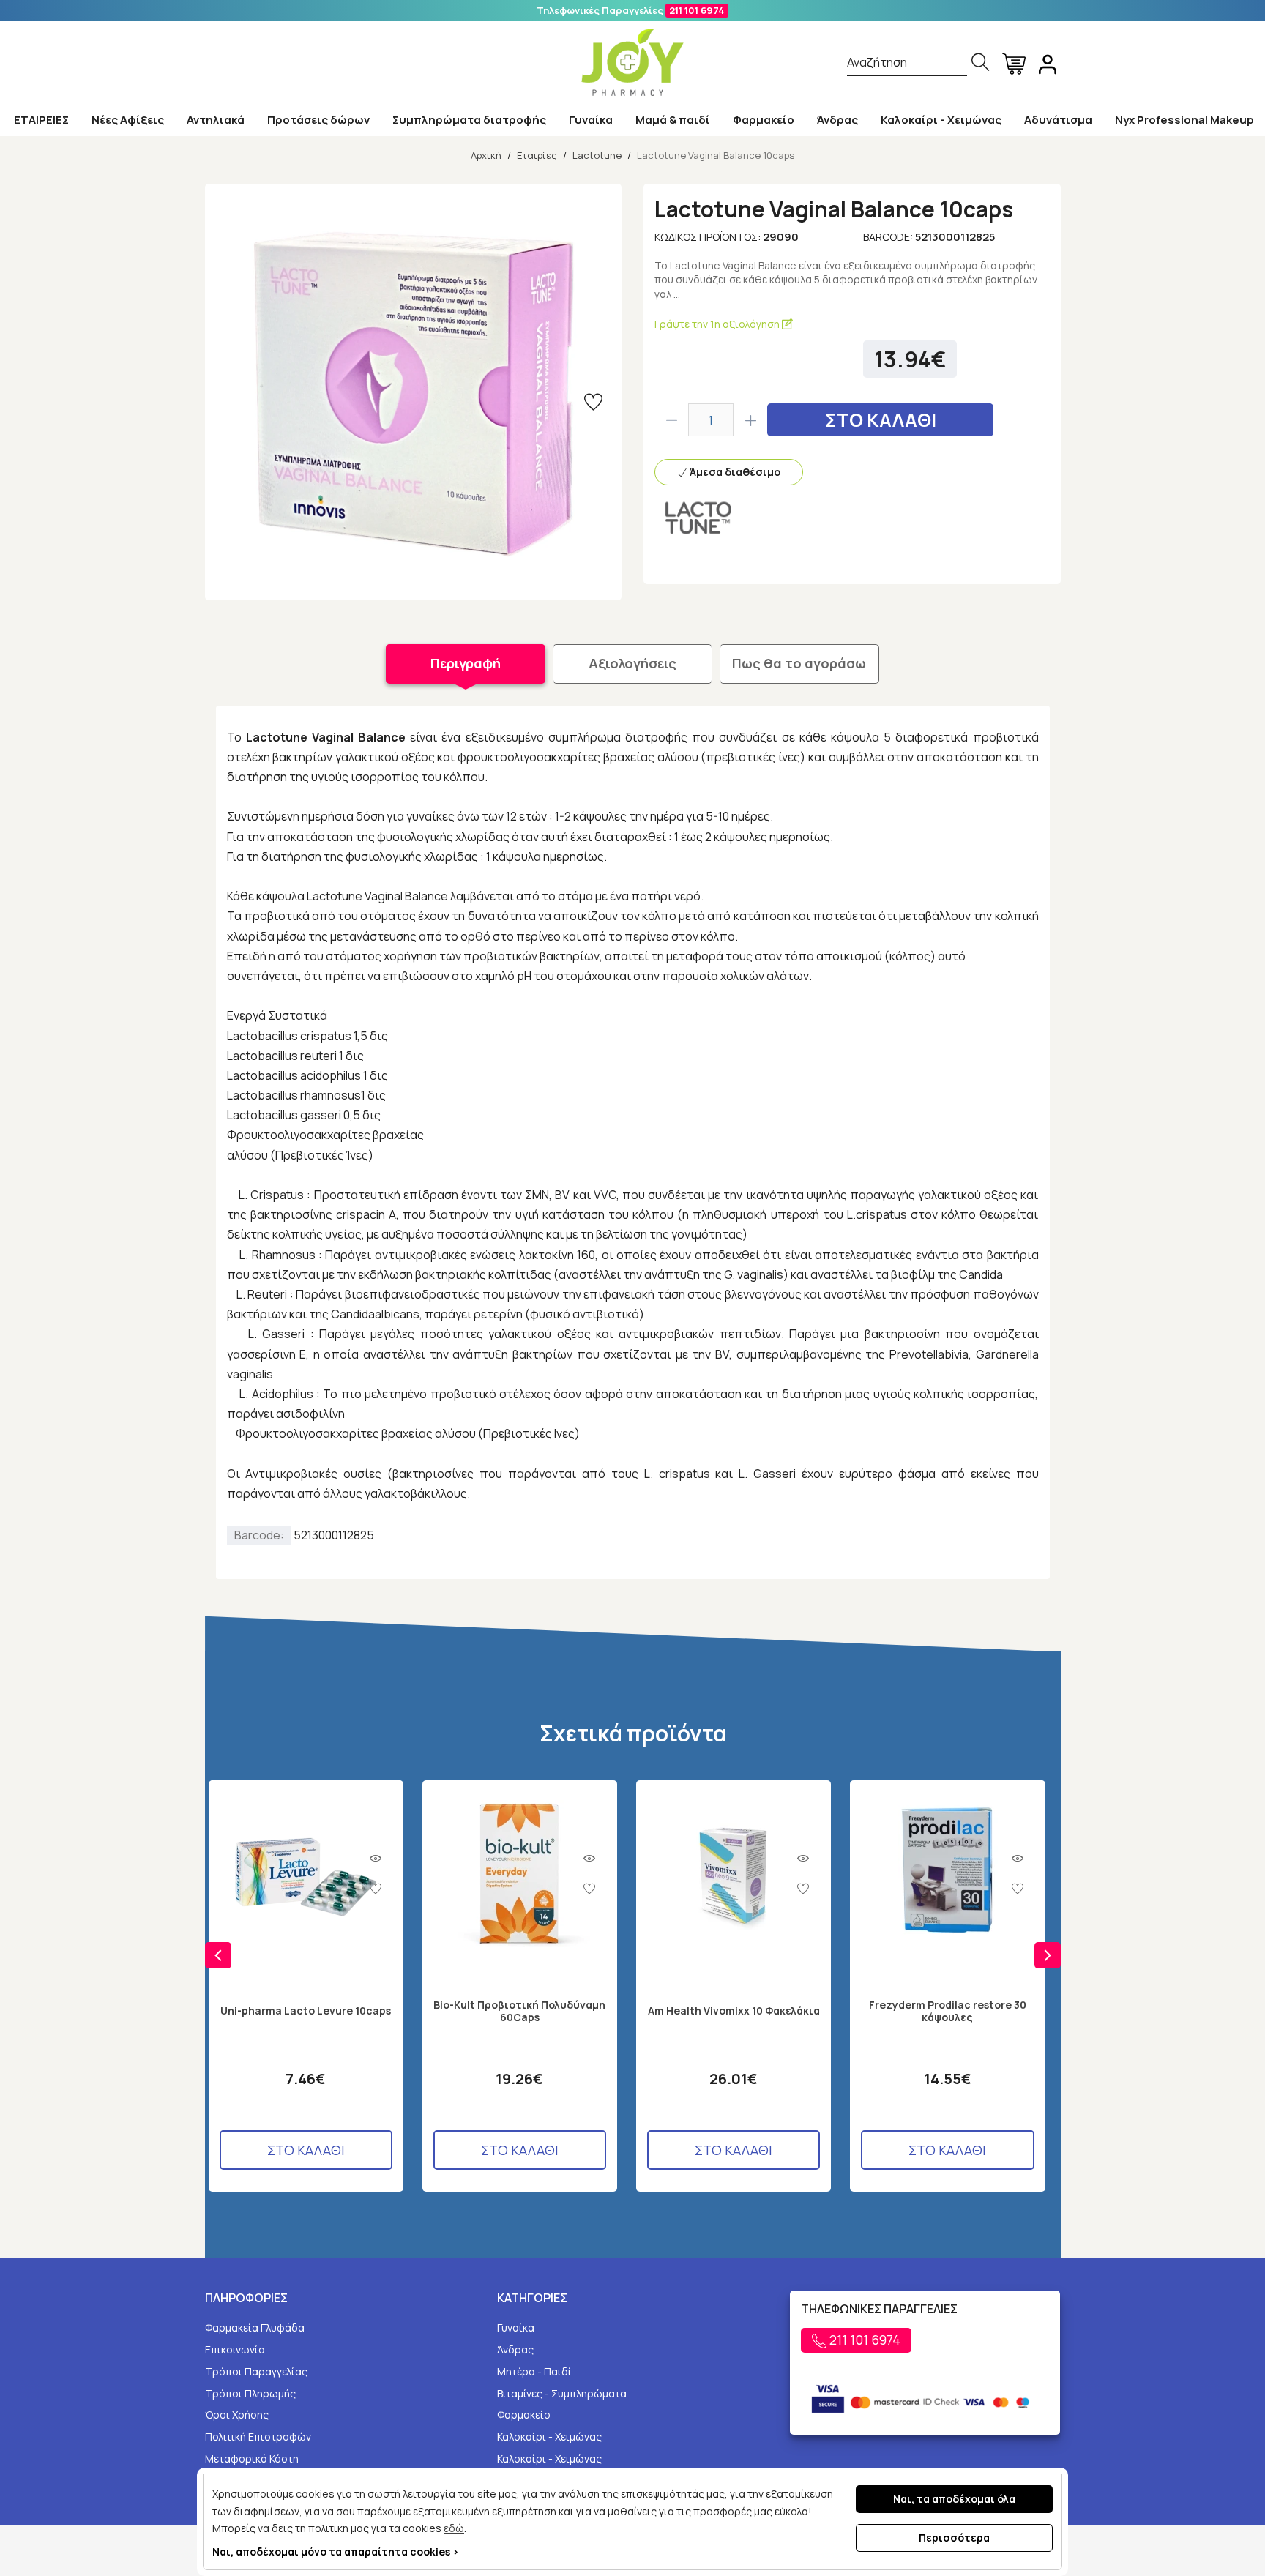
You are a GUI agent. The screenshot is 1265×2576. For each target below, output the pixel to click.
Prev (218, 1955)
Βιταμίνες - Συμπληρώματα (562, 2393)
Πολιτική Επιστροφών (258, 2437)
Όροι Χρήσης (237, 2415)
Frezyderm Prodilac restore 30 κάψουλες (948, 2012)
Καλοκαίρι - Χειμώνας (941, 120)
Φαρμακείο (764, 120)
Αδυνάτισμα (1058, 120)
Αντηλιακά (216, 120)
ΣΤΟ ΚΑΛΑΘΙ (881, 420)
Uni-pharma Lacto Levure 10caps (306, 2011)
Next (1048, 1955)
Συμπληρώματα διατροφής (469, 120)
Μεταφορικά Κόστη (252, 2459)
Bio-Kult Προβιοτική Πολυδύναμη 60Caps (519, 2012)
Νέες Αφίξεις (128, 120)
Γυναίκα (591, 120)
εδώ (454, 2528)
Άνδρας (837, 120)
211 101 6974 (697, 10)
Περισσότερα (954, 2538)
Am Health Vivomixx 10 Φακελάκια (734, 2011)
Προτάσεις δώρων (318, 120)
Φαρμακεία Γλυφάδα (255, 2327)
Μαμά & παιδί (673, 120)
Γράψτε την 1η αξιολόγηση (718, 324)
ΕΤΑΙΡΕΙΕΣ (41, 120)
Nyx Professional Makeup (1184, 120)
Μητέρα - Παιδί (534, 2371)
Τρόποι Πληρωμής (250, 2393)
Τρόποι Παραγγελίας (256, 2371)
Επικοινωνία (235, 2349)
